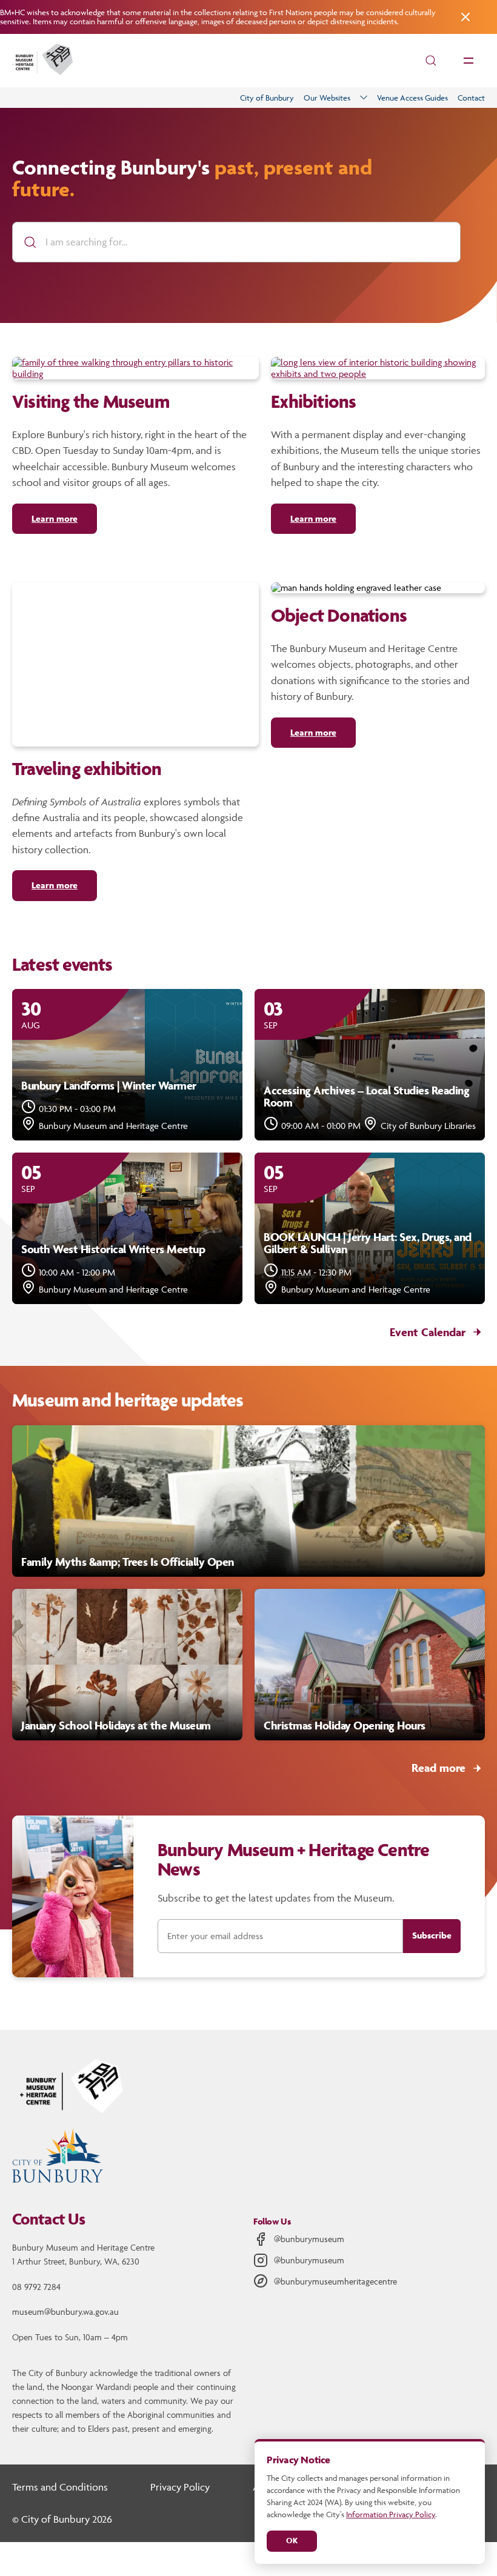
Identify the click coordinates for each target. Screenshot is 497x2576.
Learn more (55, 518)
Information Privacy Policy (391, 2514)
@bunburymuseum (309, 2239)
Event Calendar (428, 1332)
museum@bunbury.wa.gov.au (65, 2311)
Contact (471, 98)
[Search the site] (431, 61)
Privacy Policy (180, 2487)
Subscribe (432, 1935)
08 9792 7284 (36, 2287)
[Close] (464, 17)
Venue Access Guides (412, 98)
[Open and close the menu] (469, 61)
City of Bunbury (267, 98)
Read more (439, 1768)
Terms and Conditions (60, 2487)
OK (292, 2541)
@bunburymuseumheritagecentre (335, 2281)
